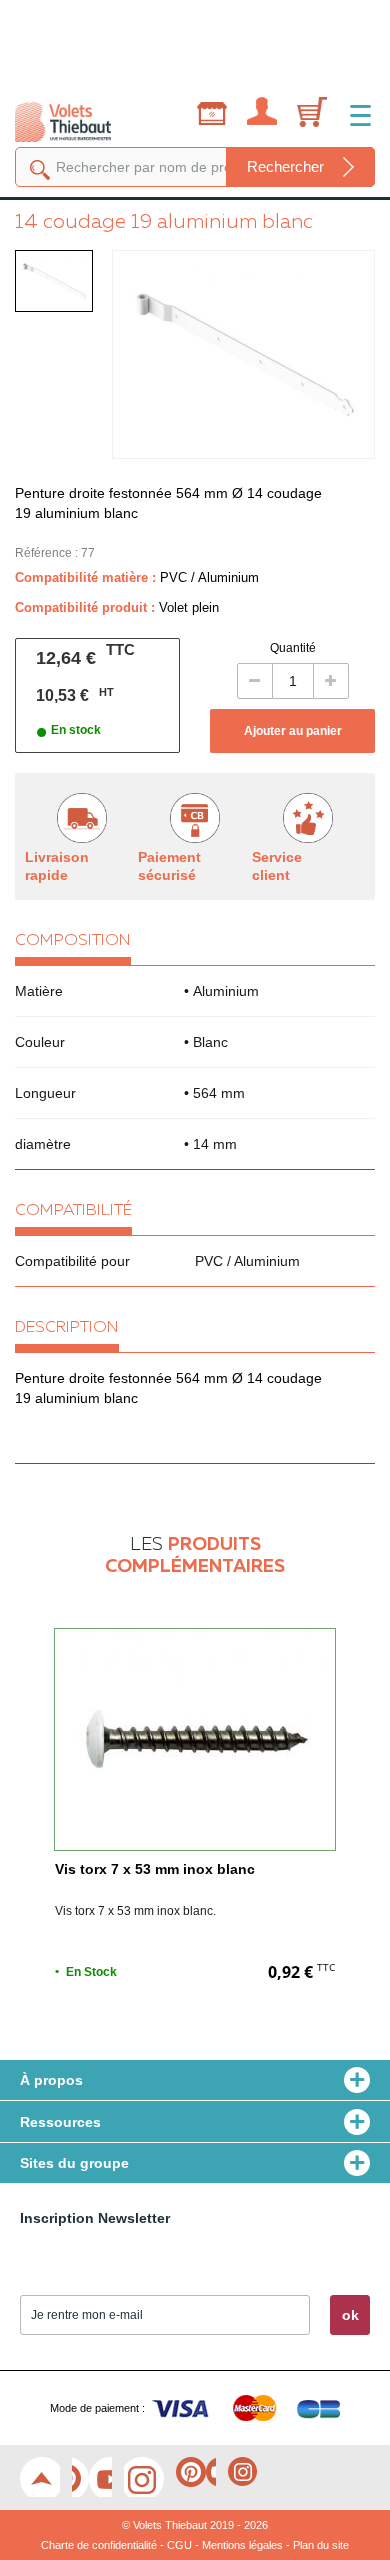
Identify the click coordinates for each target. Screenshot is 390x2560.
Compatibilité (73, 1211)
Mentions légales (242, 2545)
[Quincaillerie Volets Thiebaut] (63, 118)
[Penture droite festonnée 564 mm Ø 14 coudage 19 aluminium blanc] (54, 281)
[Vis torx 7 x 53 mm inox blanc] (195, 1739)
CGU (179, 2545)
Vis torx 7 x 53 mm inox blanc (155, 1869)
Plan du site (321, 2545)
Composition (73, 941)
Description (67, 1328)
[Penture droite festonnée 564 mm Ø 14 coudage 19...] (243, 354)
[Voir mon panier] (308, 121)
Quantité (293, 648)
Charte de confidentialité (99, 2545)
